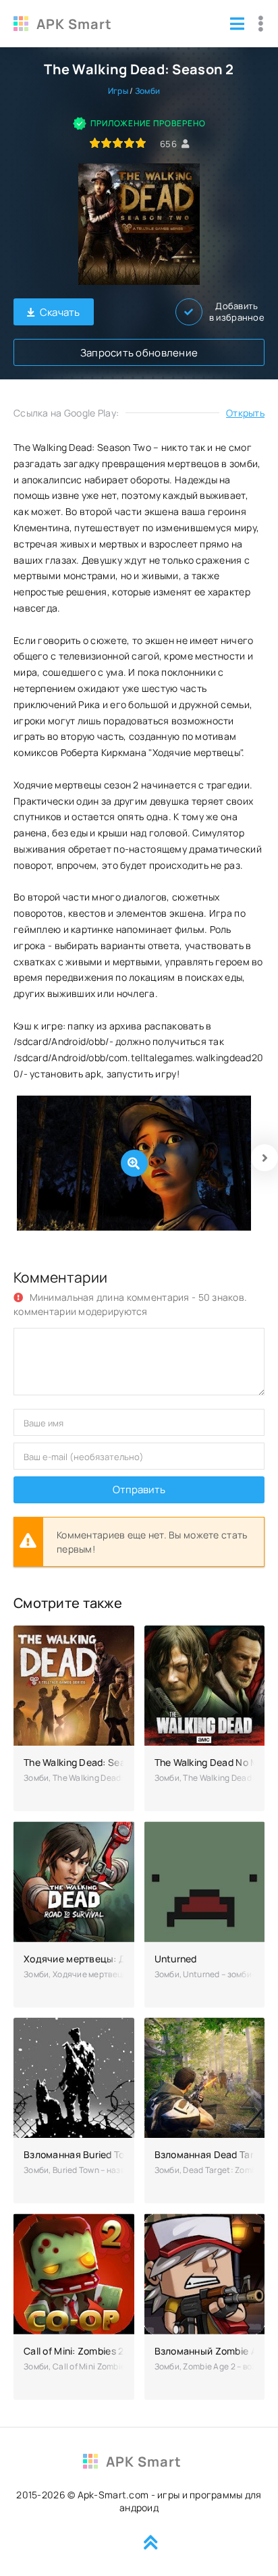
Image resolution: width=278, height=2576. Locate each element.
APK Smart (74, 24)
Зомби (147, 91)
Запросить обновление (139, 353)
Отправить (139, 1490)
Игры (118, 91)
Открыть (245, 413)
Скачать (60, 312)
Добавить (237, 312)
